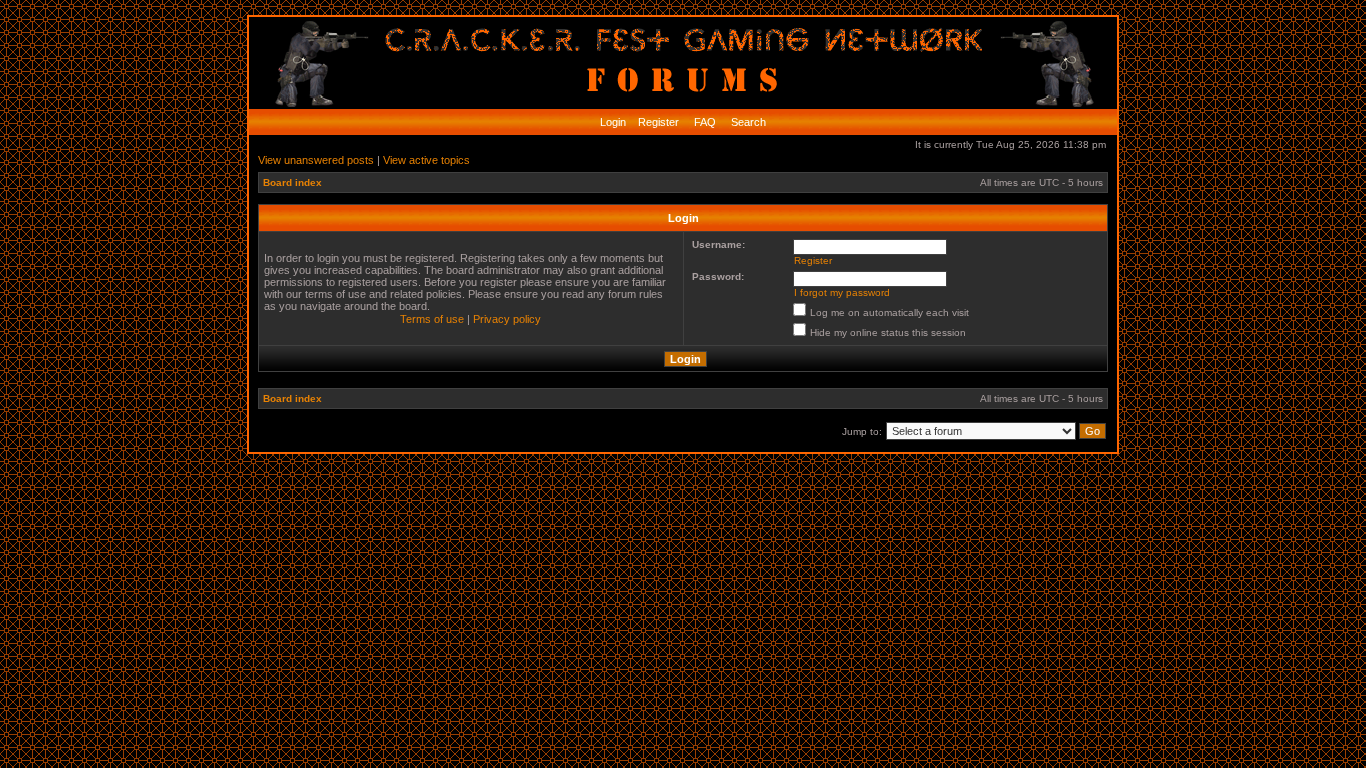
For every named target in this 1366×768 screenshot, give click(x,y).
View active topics (426, 160)
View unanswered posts (316, 160)
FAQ (703, 122)
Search (747, 122)
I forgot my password (842, 292)
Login (613, 122)
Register (657, 122)
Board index (292, 182)
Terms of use (432, 319)
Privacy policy (507, 319)
